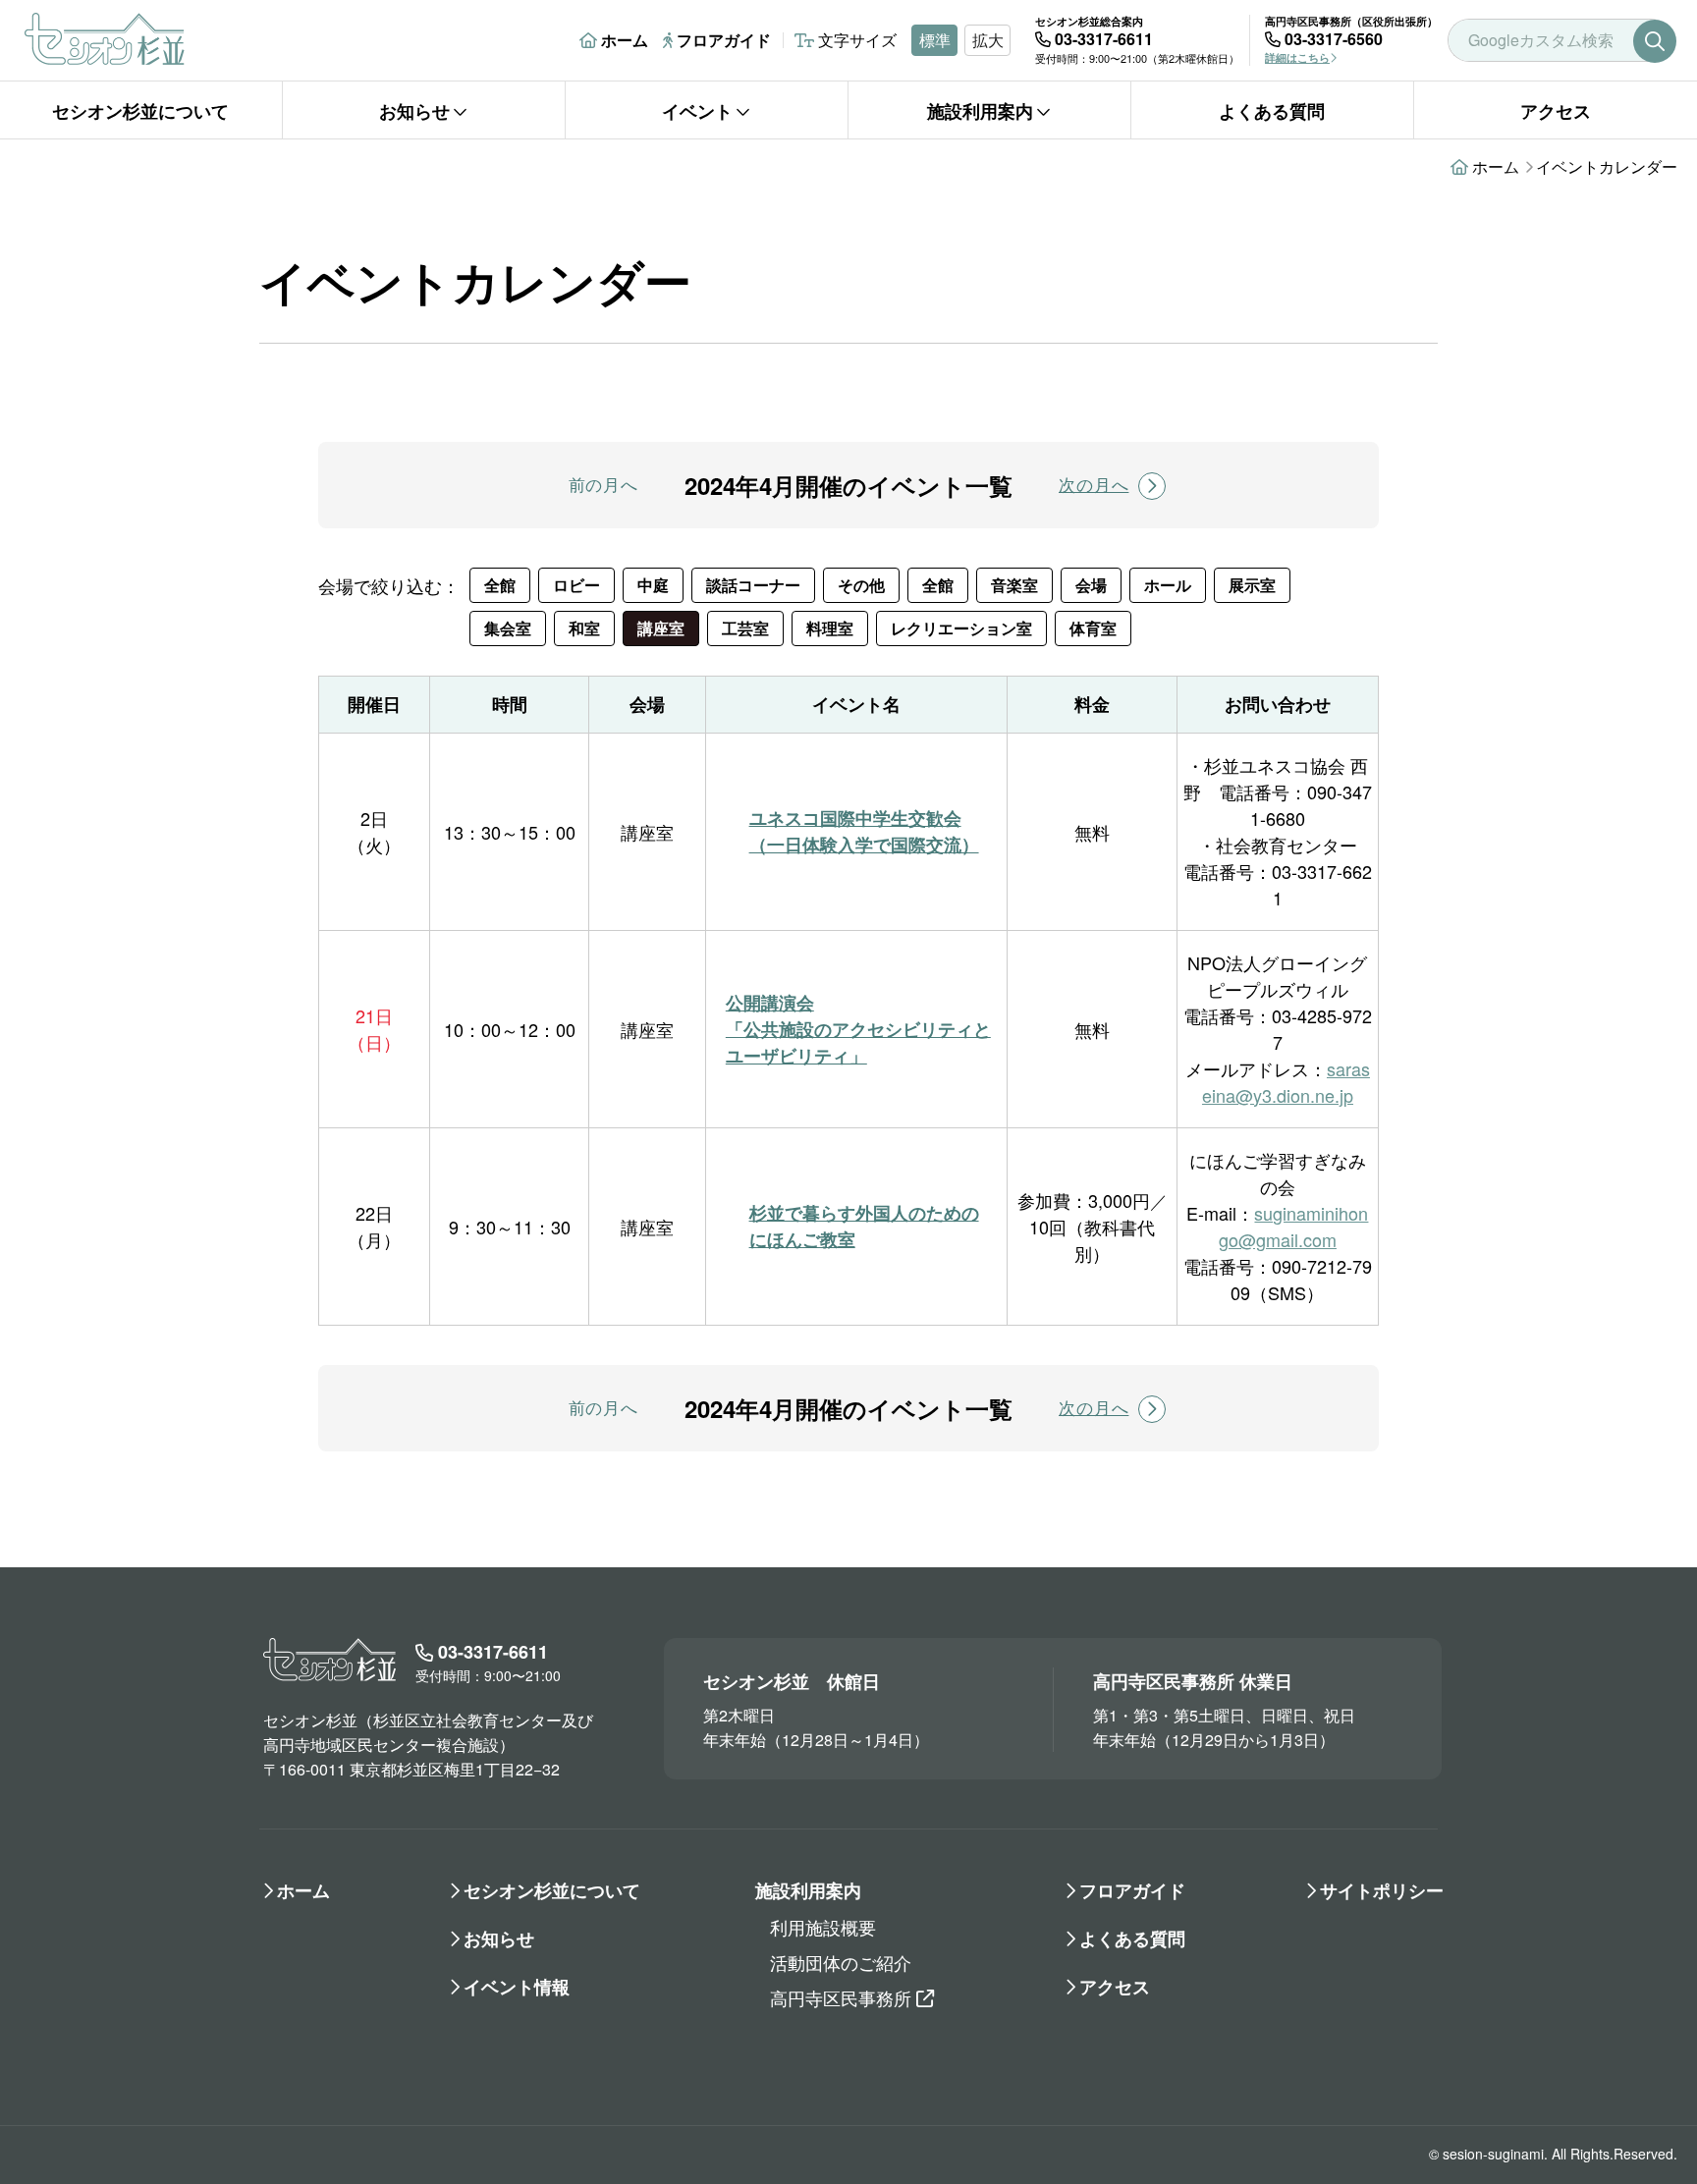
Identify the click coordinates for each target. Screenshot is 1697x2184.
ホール (1168, 585)
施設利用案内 (980, 111)
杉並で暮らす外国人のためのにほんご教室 (864, 1226)
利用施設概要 (823, 1927)
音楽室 (1014, 585)
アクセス (1556, 111)
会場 (1091, 585)
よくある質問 (1272, 111)
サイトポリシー (1382, 1890)
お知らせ (414, 111)
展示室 (1252, 585)
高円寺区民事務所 (841, 1997)
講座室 (661, 628)
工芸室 (745, 628)
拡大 (988, 40)
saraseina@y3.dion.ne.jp (1286, 1082)
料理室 (830, 628)
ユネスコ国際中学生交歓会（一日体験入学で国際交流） (864, 831)
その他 (861, 585)
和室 (584, 628)
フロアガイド (724, 40)
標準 (935, 40)
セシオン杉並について (140, 111)
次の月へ (1094, 484)
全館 (500, 585)
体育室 (1093, 628)
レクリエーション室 (961, 628)
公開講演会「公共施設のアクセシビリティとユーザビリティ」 (858, 1029)
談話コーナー (753, 585)
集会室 (508, 628)
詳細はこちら (1297, 57)
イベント (697, 111)
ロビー (576, 585)
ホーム (625, 40)
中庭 (653, 585)
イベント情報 (517, 1987)
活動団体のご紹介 (841, 1962)
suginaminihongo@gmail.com (1294, 1226)
